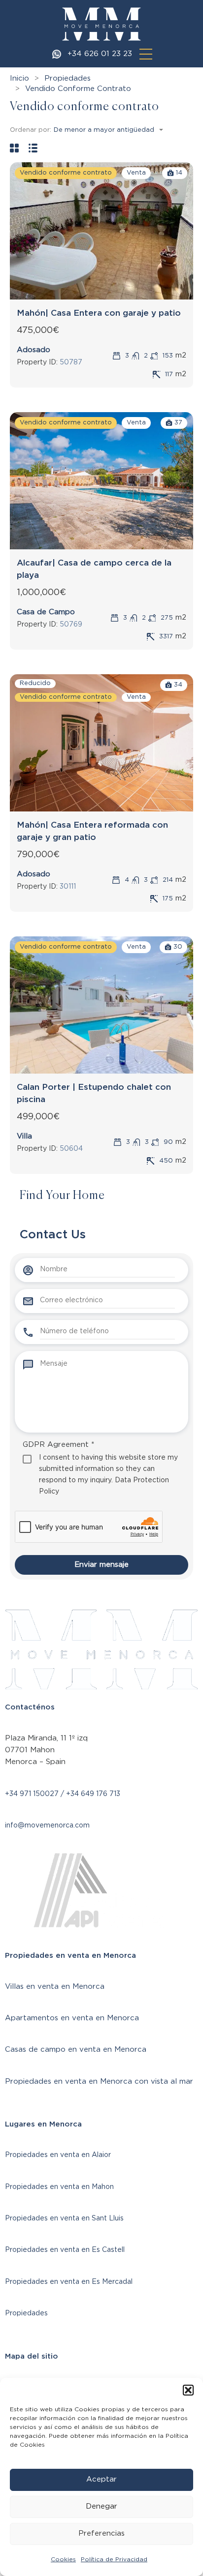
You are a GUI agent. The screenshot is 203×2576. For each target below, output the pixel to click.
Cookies (63, 2559)
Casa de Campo (46, 612)
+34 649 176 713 (93, 1794)
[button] (188, 2390)
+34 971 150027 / (35, 1794)
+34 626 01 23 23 (100, 54)
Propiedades (68, 78)
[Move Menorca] (101, 24)
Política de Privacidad (114, 2559)
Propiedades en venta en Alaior (58, 2155)
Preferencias (101, 2533)
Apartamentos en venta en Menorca (72, 2018)
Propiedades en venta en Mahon (59, 2187)
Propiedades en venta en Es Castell (65, 2250)
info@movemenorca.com (47, 1826)
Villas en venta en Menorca (55, 1987)
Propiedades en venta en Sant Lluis (64, 2218)
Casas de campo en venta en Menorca (76, 2050)
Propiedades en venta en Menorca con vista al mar (99, 2082)
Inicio (19, 78)
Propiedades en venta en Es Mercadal (69, 2282)
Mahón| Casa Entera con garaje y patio (99, 313)
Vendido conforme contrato (66, 173)
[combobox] (111, 130)
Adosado (34, 350)
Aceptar (101, 2479)
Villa (24, 1136)
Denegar (101, 2506)
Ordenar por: (31, 130)
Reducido (35, 683)
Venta (136, 173)
